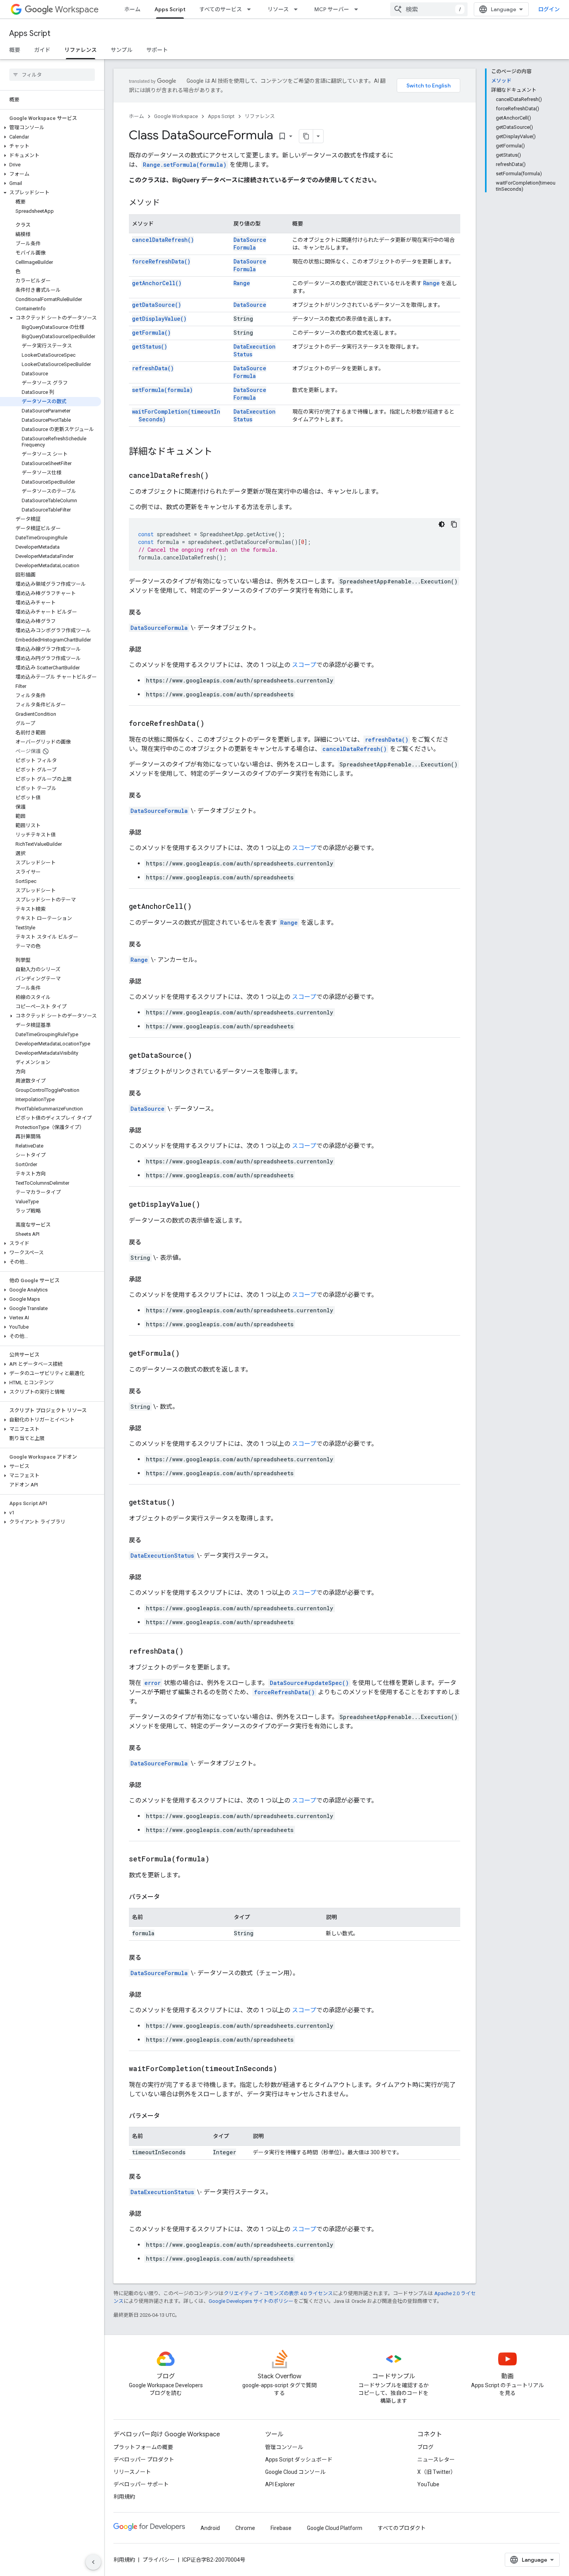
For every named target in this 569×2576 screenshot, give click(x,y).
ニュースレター (436, 2460)
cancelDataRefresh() (163, 240)
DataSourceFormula (250, 244)
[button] (51, 128)
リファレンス (81, 50)
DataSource (250, 305)
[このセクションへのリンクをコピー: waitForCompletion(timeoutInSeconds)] (287, 2069)
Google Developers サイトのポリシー (251, 2301)
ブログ (425, 2447)
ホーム (132, 9)
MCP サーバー (332, 9)
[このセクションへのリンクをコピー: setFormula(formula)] (219, 1859)
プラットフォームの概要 (143, 2447)
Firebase (281, 2528)
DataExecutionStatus (162, 1556)
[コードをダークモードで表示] (442, 524)
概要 (15, 50)
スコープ (304, 665)
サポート (157, 50)
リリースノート (132, 2472)
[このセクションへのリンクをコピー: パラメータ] (168, 1897)
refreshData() (153, 368)
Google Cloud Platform (335, 2528)
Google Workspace (176, 116)
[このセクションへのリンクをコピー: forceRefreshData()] (214, 724)
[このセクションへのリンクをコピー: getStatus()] (185, 1503)
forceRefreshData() (161, 261)
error (153, 1683)
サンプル (122, 50)
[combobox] (429, 9)
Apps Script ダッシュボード (299, 2460)
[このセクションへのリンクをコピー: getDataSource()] (202, 1056)
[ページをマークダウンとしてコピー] (306, 136)
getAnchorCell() (157, 283)
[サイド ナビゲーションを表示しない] (93, 2562)
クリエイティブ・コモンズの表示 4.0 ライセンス (278, 2293)
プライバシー (159, 2560)
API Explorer (280, 2484)
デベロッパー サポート (141, 2484)
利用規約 (124, 2497)
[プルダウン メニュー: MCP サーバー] (358, 9)
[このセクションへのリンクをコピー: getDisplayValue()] (210, 1205)
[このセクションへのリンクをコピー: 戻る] (149, 612)
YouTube (428, 2484)
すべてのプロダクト (402, 2528)
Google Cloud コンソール (295, 2472)
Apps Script (170, 9)
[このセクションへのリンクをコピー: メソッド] (168, 203)
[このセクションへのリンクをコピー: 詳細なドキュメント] (220, 452)
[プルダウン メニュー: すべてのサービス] (251, 9)
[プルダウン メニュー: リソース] (298, 9)
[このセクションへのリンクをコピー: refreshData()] (193, 1652)
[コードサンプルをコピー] (454, 524)
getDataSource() (157, 305)
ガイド (42, 50)
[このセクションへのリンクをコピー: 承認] (149, 650)
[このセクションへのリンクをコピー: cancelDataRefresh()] (218, 476)
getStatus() (150, 346)
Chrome (245, 2528)
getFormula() (151, 333)
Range (242, 283)
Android (210, 2528)
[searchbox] (52, 75)
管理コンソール (284, 2447)
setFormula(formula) (162, 390)
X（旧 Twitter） (437, 2472)
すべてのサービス (221, 9)
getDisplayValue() (159, 319)
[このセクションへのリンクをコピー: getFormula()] (189, 1354)
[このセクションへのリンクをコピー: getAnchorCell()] (201, 907)
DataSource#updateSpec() (309, 1683)
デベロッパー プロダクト (144, 2460)
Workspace (77, 9)
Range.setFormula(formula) (185, 165)
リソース (278, 9)
